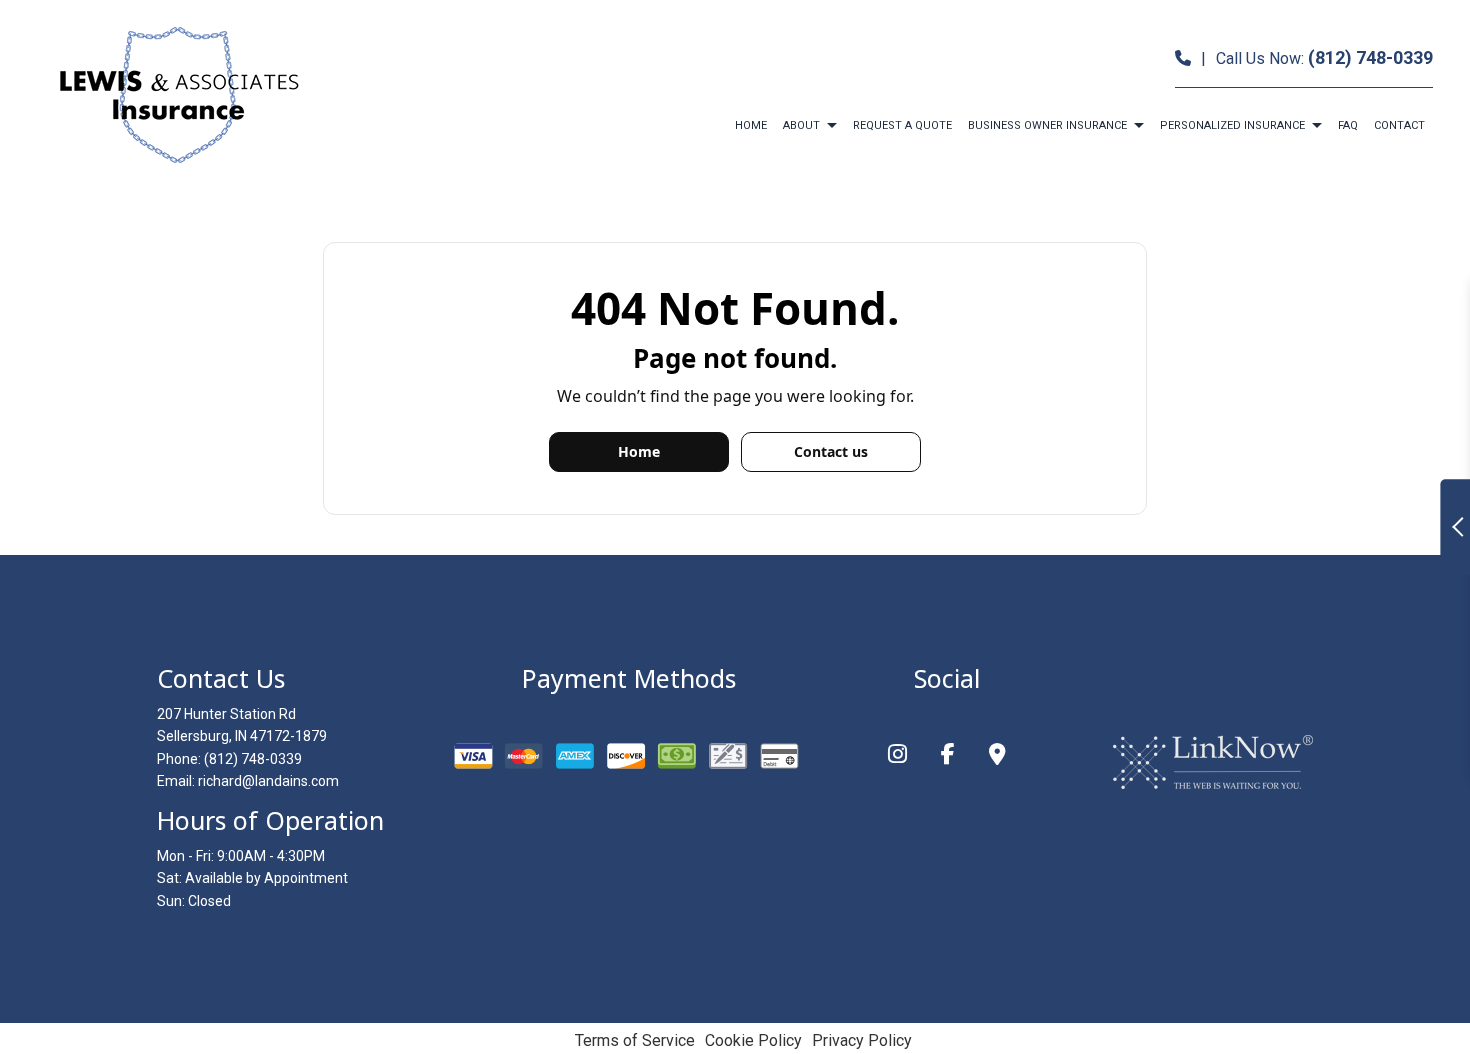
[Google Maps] (997, 756)
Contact (1399, 125)
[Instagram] (897, 756)
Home (751, 125)
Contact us (831, 451)
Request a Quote (902, 125)
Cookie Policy (753, 1040)
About (801, 125)
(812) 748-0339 (1370, 57)
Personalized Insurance (1232, 125)
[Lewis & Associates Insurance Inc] (177, 94)
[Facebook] (948, 756)
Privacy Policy (862, 1040)
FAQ (1348, 125)
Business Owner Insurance (1047, 125)
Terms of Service (635, 1040)
